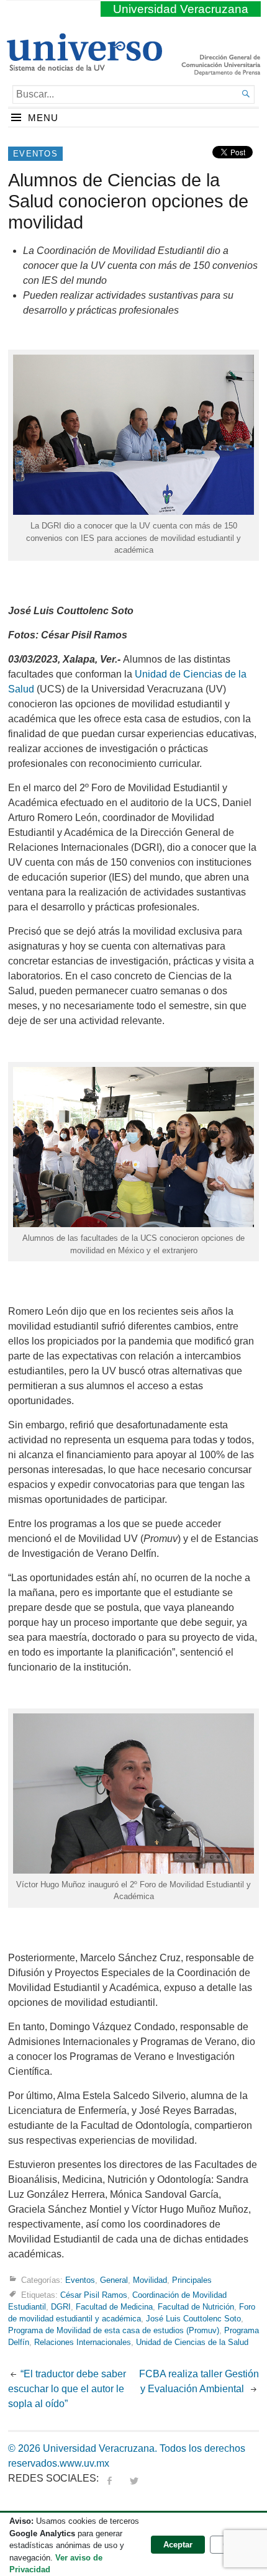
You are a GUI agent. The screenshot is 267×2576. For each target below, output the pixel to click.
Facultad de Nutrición (196, 2307)
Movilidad (150, 2279)
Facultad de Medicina (114, 2307)
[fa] (109, 2478)
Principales (192, 2279)
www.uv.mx (84, 2463)
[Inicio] (84, 66)
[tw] (134, 2478)
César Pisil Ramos (94, 2294)
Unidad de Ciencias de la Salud (192, 2342)
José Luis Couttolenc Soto (193, 2319)
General (114, 2279)
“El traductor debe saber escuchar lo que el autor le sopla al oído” (67, 2389)
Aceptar (178, 2545)
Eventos (35, 154)
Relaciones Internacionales (83, 2342)
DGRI (61, 2307)
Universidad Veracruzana (181, 9)
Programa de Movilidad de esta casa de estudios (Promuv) (114, 2330)
